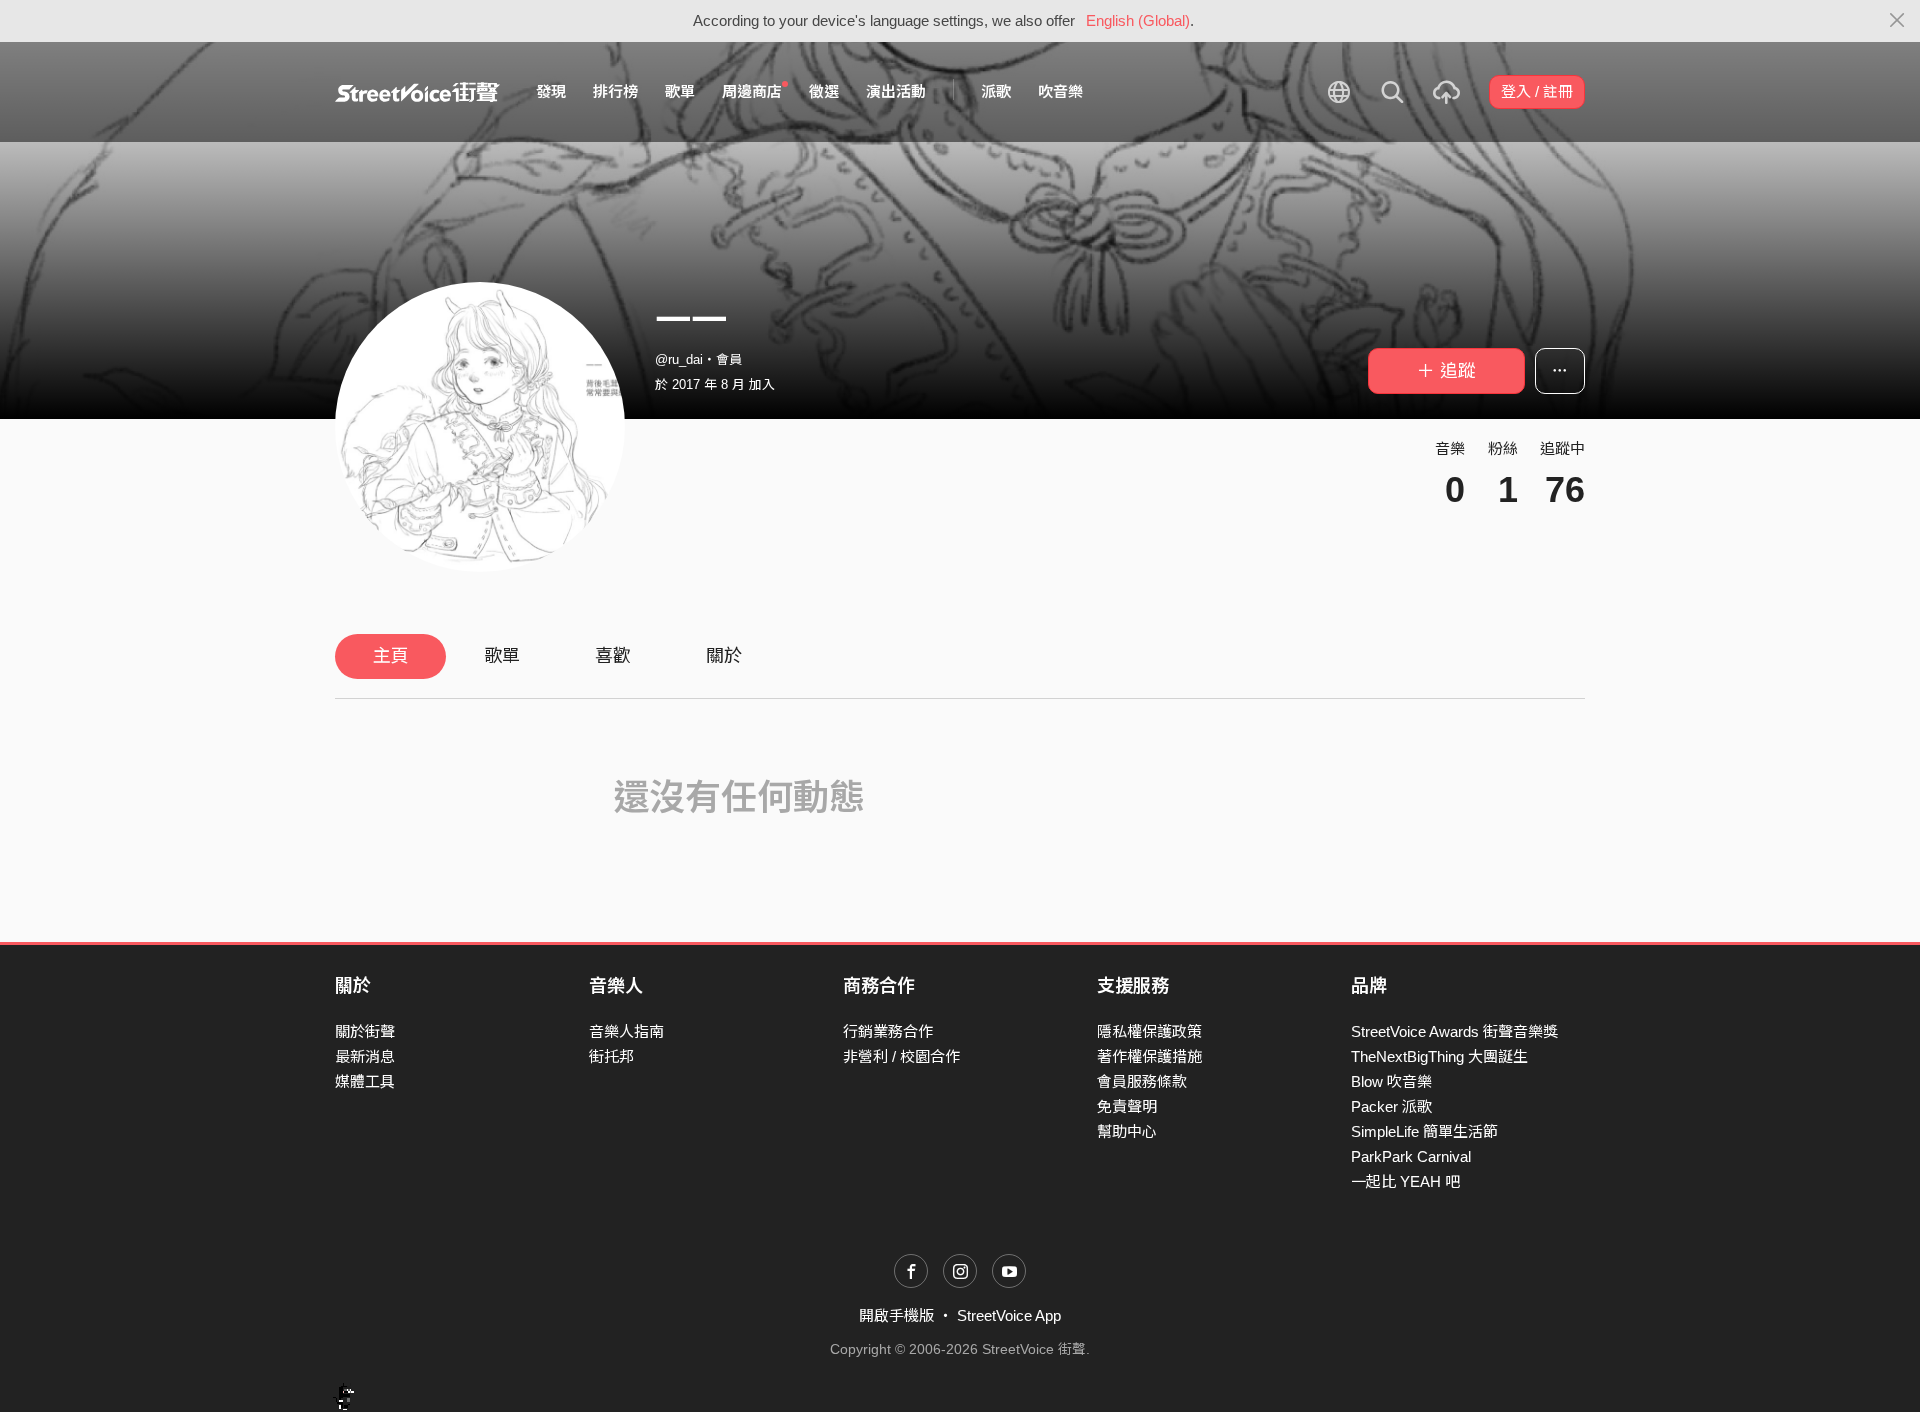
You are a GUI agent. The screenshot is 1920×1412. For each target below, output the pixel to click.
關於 (724, 656)
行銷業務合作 (888, 1031)
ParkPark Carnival (1411, 1156)
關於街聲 (365, 1031)
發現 (551, 91)
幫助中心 (1127, 1131)
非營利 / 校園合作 (901, 1056)
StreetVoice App (1009, 1315)
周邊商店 (752, 91)
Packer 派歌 (1391, 1106)
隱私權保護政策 (1149, 1031)
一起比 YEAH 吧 (1405, 1181)
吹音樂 (1060, 91)
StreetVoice (417, 92)
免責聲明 (1127, 1106)
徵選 (824, 91)
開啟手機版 (896, 1315)
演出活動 (896, 91)
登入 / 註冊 (1537, 91)
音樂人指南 (626, 1031)
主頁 (391, 656)
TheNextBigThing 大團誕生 (1439, 1056)
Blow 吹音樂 (1391, 1081)
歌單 (680, 91)
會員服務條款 (1142, 1081)
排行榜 (615, 91)
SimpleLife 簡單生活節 (1424, 1131)
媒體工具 (365, 1081)
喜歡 (613, 656)
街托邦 (611, 1056)
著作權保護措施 (1149, 1056)
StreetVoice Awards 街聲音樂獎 (1454, 1031)
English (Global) (1138, 20)
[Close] (1897, 21)
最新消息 (365, 1056)
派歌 (996, 91)
